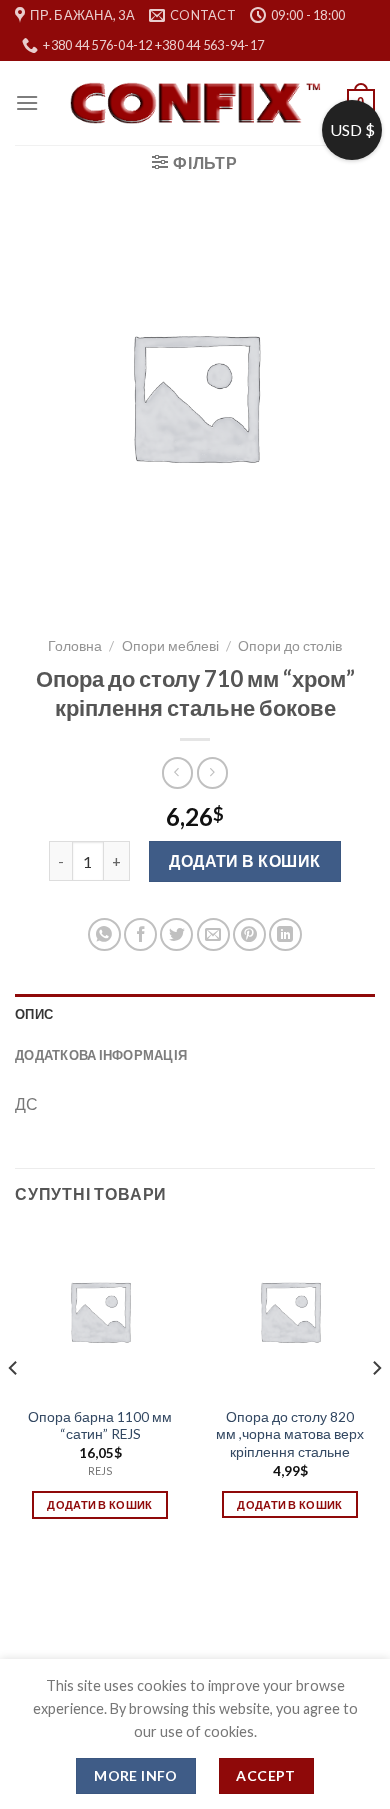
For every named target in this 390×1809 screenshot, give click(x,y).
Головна (75, 646)
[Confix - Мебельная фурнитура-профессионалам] (195, 103)
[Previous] (14, 1407)
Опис (34, 1014)
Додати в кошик (245, 860)
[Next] (376, 1407)
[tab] (195, 1014)
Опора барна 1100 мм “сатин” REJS (100, 1426)
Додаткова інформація (101, 1055)
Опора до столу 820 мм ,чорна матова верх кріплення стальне (290, 1434)
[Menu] (27, 102)
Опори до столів (290, 646)
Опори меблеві (170, 646)
